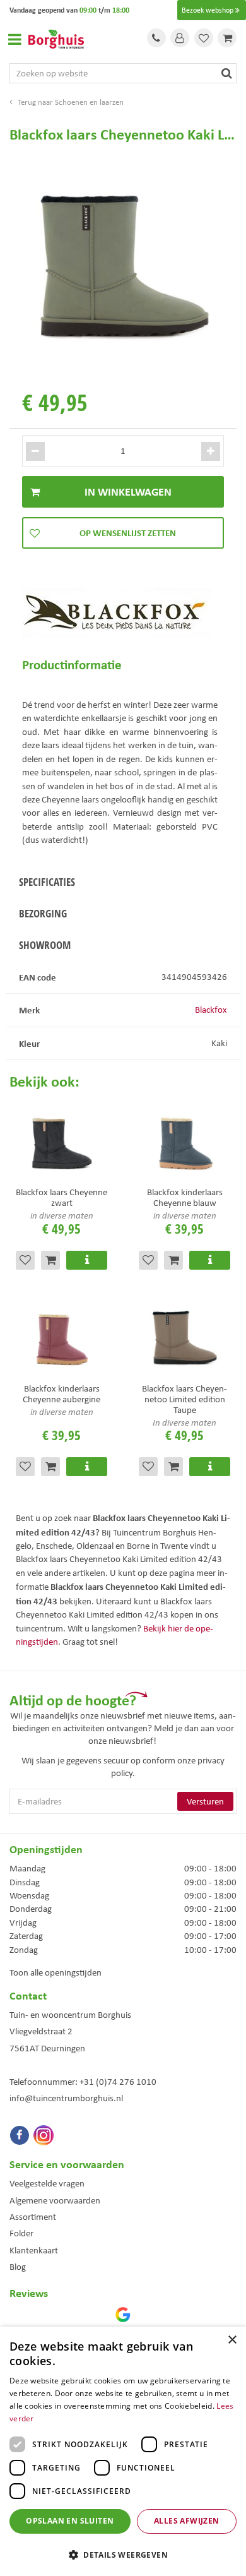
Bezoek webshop (208, 10)
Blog (18, 2267)
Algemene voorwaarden (55, 2200)
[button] (123, 2554)
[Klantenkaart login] (180, 38)
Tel (156, 38)
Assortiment (33, 2217)
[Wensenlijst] (204, 38)
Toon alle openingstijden (56, 1972)
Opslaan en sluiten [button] (70, 2521)
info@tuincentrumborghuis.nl (66, 2098)
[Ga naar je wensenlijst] (204, 38)
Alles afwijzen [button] (187, 2521)
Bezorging (43, 913)
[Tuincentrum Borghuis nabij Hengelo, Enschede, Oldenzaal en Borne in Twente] (56, 38)
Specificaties (47, 882)
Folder (21, 2233)
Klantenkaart (34, 2250)
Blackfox (211, 1010)
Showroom (45, 945)
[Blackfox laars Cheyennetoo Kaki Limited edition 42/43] (123, 264)
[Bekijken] (227, 38)
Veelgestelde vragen (47, 2183)
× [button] (232, 2340)
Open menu (15, 39)
